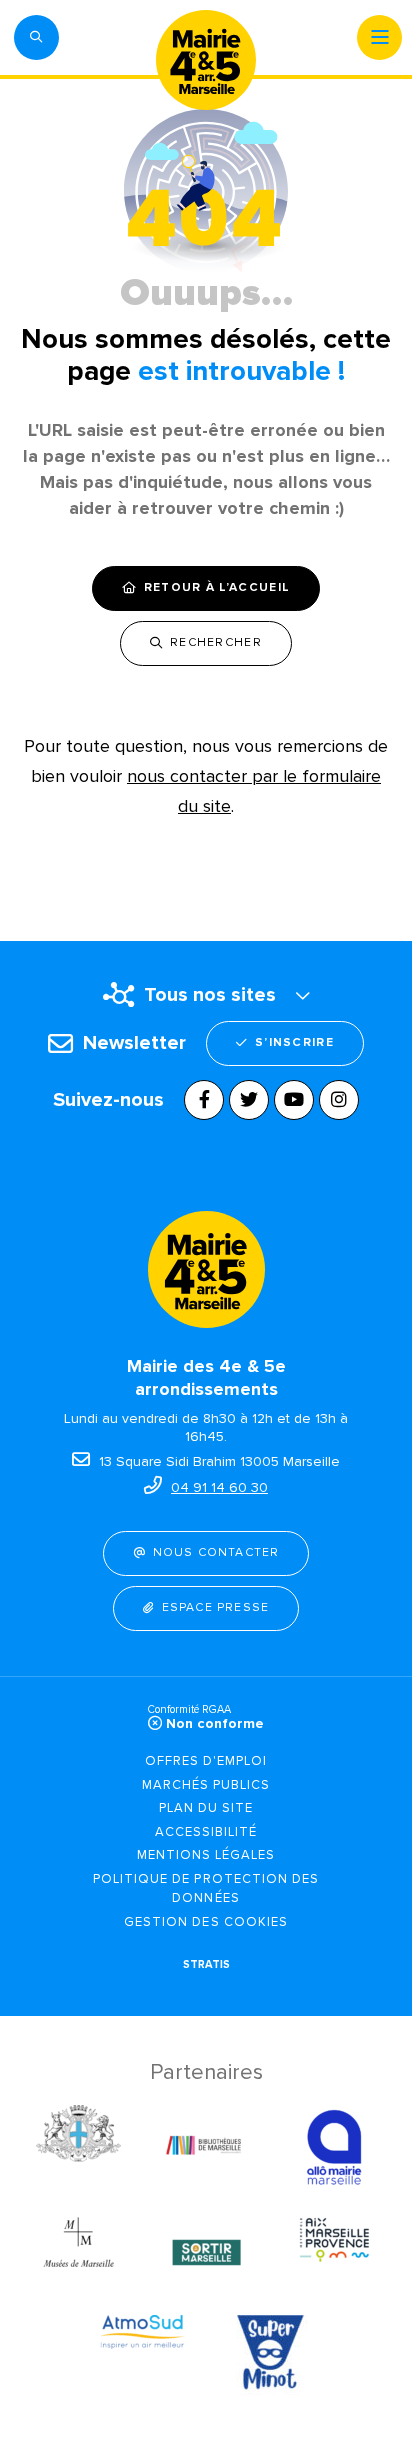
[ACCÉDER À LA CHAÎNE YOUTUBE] (294, 1100)
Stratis (206, 1964)
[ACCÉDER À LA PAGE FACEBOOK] (204, 1100)
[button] (36, 37)
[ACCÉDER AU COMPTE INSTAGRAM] (339, 1100)
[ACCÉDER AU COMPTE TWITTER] (249, 1100)
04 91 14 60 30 (219, 1487)
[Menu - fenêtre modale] (379, 37)
